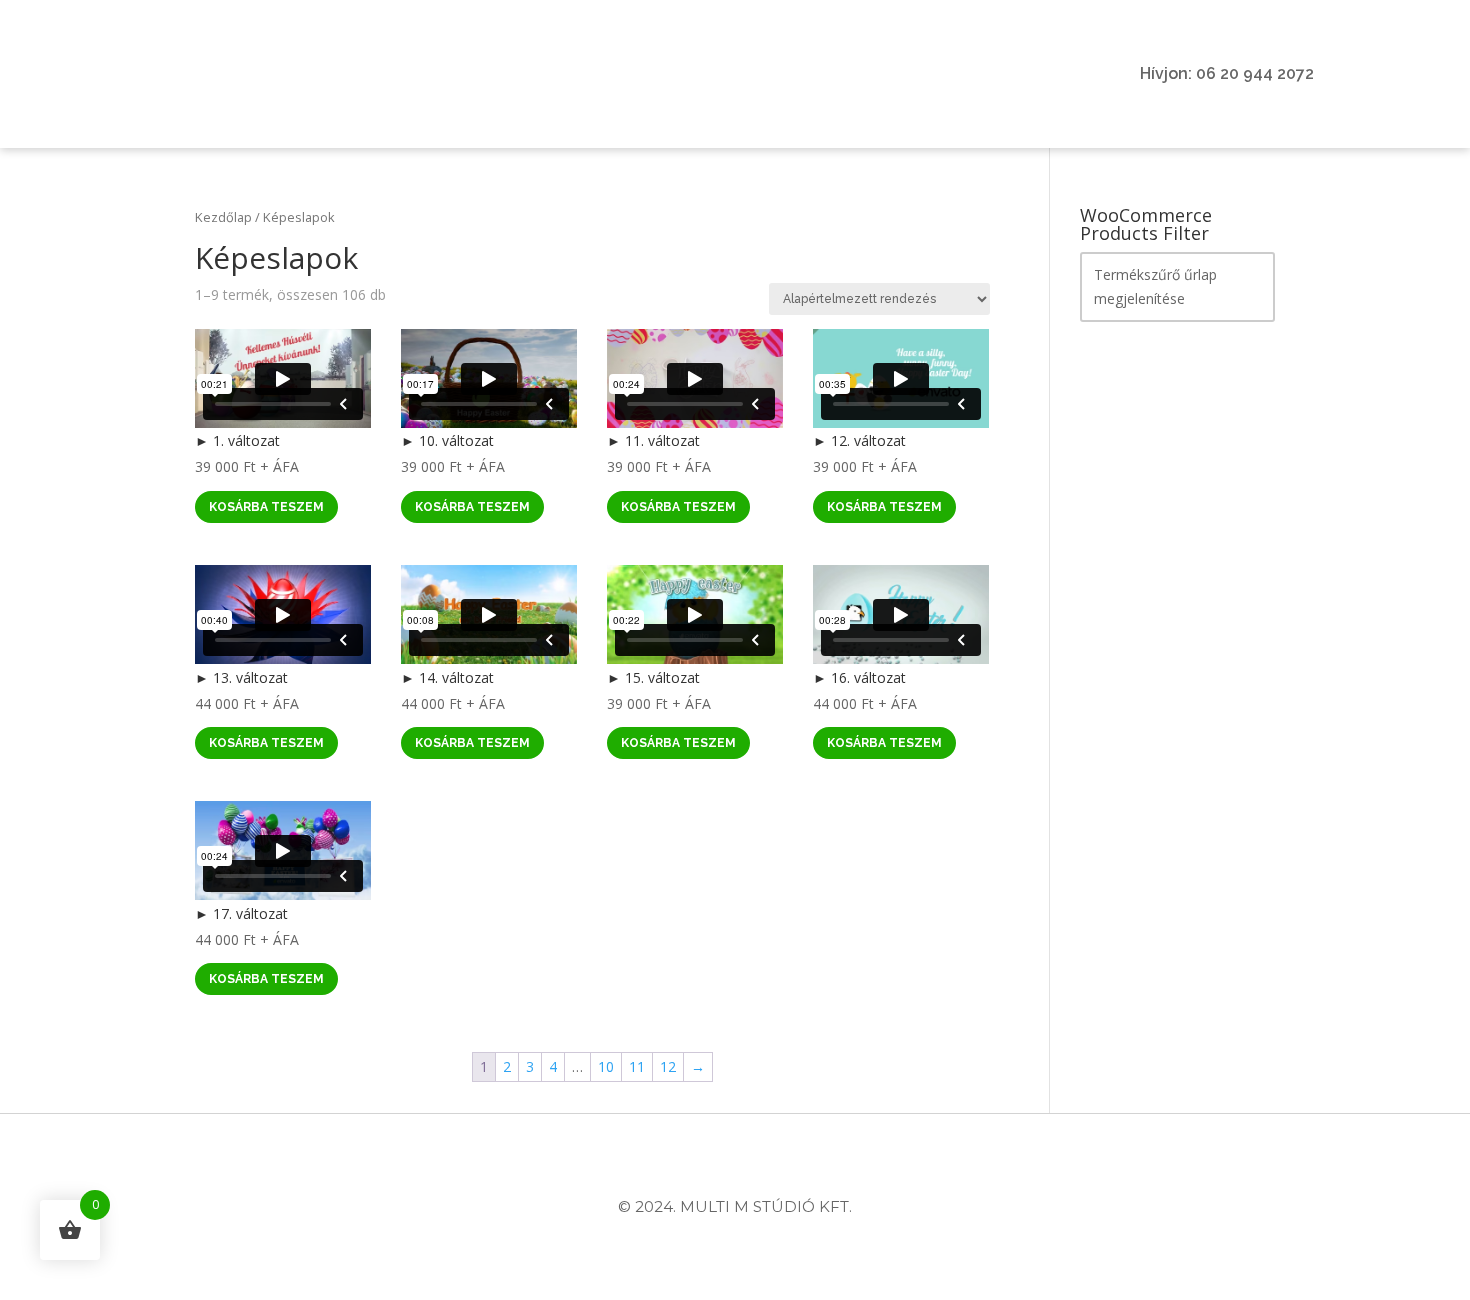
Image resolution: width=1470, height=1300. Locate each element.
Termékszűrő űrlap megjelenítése (1155, 286)
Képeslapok (735, 74)
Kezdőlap (223, 217)
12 (668, 1066)
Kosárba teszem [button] (266, 507)
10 (606, 1066)
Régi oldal (983, 74)
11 (637, 1066)
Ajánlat (487, 74)
